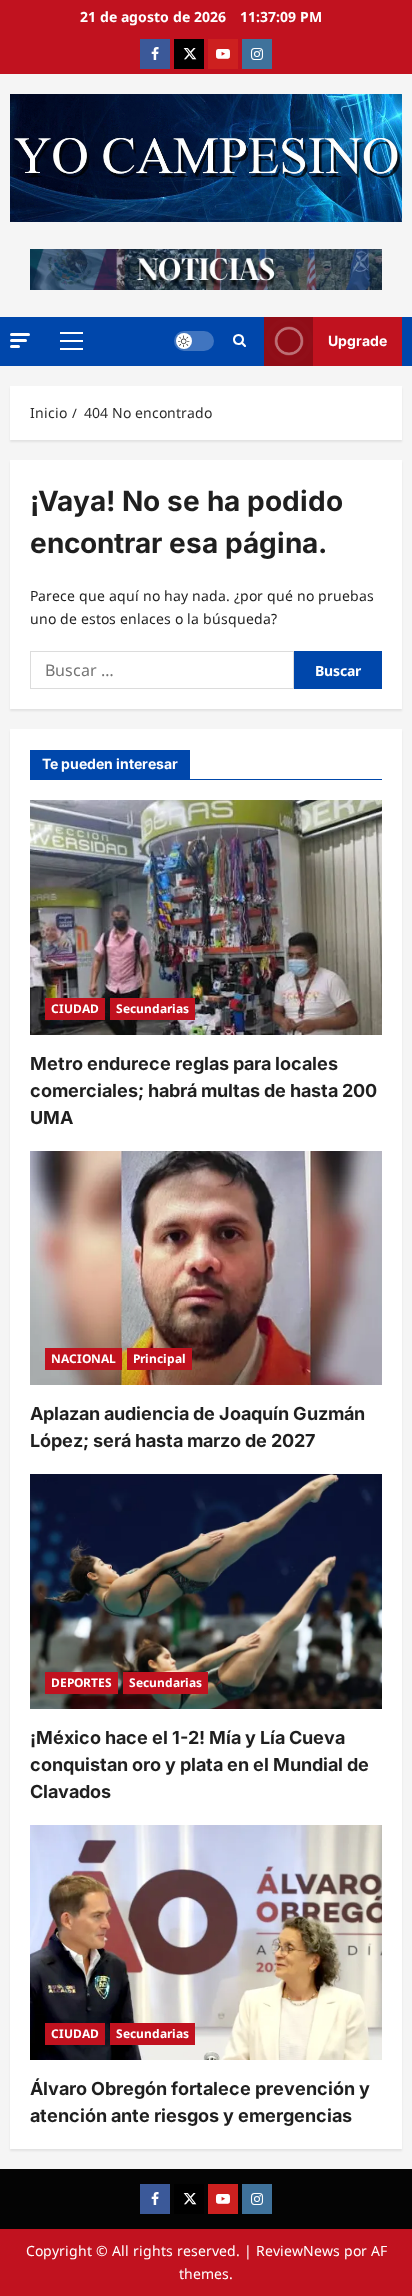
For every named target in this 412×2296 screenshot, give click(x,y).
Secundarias (152, 1008)
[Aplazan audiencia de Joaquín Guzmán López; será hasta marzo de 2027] (206, 1268)
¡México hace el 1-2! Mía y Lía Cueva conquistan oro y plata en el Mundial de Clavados (199, 1764)
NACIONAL (83, 1358)
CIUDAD (75, 1008)
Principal (159, 1358)
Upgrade (357, 340)
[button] (20, 340)
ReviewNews (298, 2250)
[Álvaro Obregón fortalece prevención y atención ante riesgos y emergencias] (206, 1942)
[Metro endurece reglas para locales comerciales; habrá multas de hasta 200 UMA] (206, 917)
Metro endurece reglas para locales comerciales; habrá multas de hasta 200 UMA (203, 1090)
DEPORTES (81, 1682)
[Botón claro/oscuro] (194, 341)
